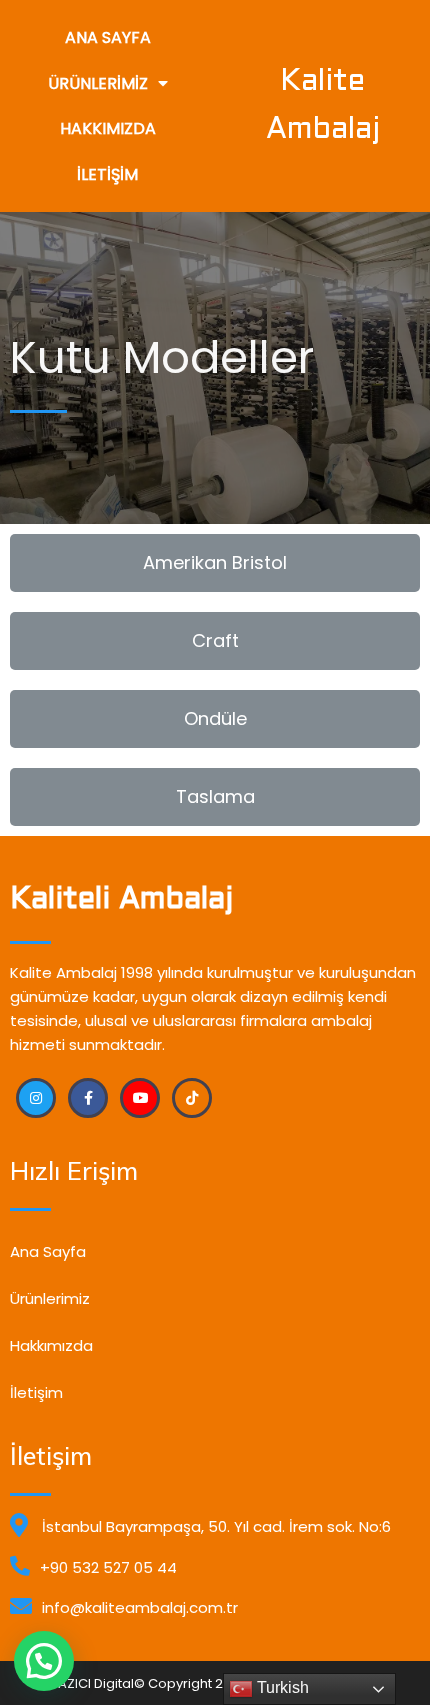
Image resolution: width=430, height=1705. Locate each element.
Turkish (281, 1687)
